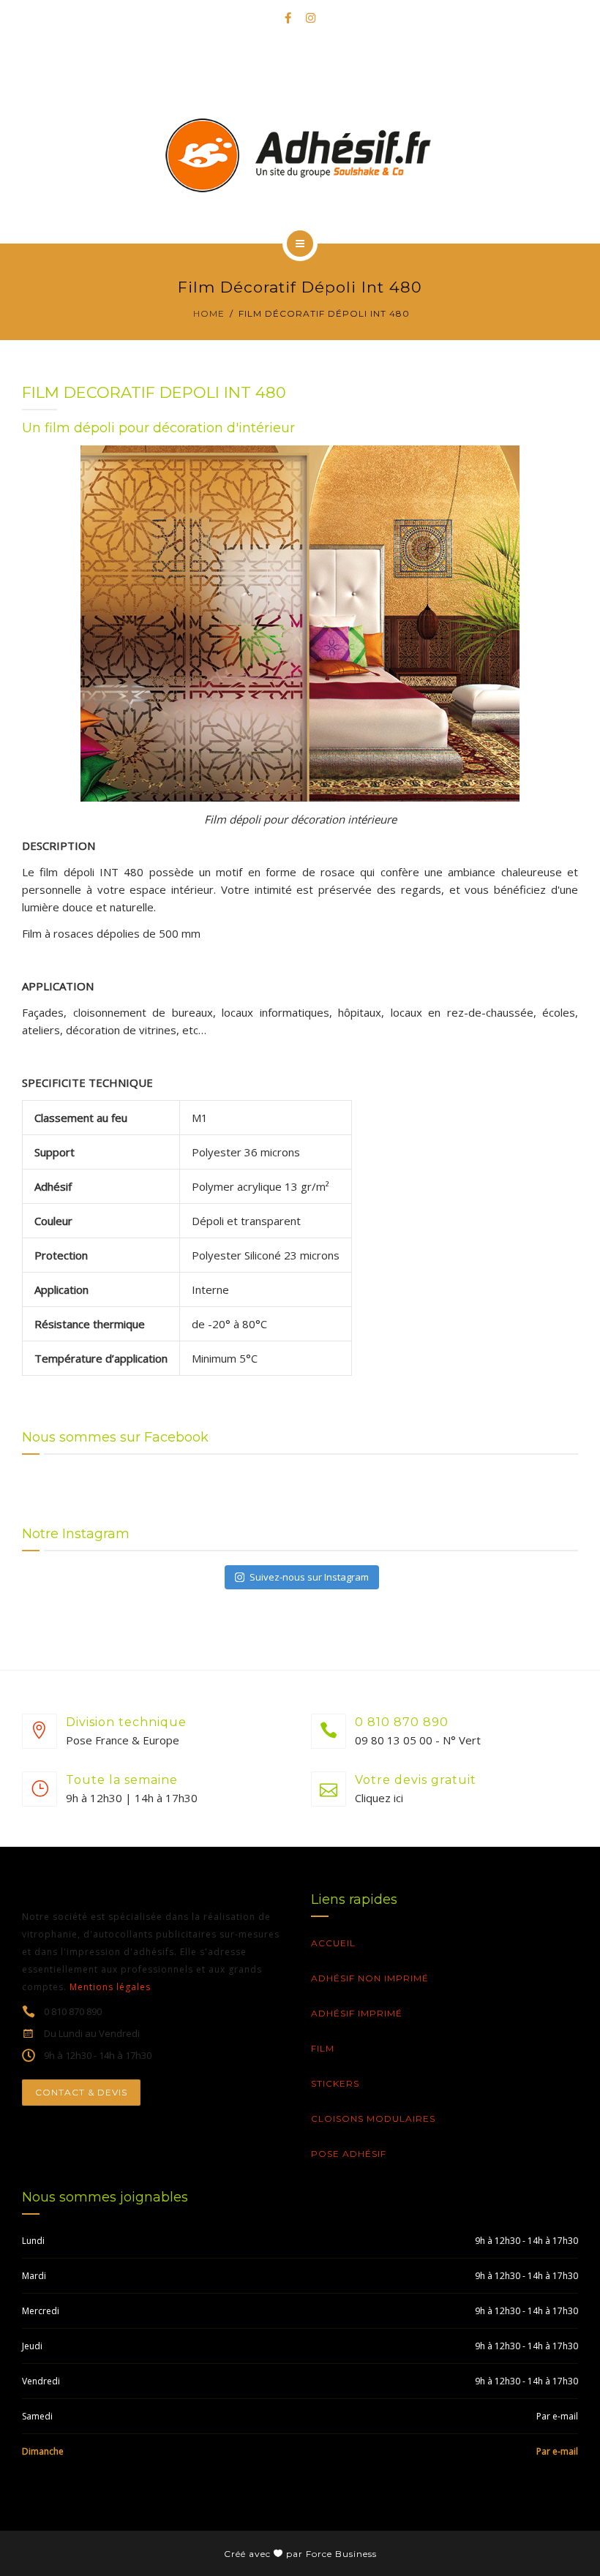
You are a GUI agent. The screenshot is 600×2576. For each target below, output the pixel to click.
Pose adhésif (349, 2154)
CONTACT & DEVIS (81, 2092)
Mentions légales (110, 1987)
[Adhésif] (300, 155)
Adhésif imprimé (357, 2013)
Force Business (341, 2554)
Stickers (335, 2083)
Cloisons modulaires (373, 2119)
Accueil (333, 1943)
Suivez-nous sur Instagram (309, 1577)
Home (209, 313)
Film (323, 2048)
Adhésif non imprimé (370, 1978)
